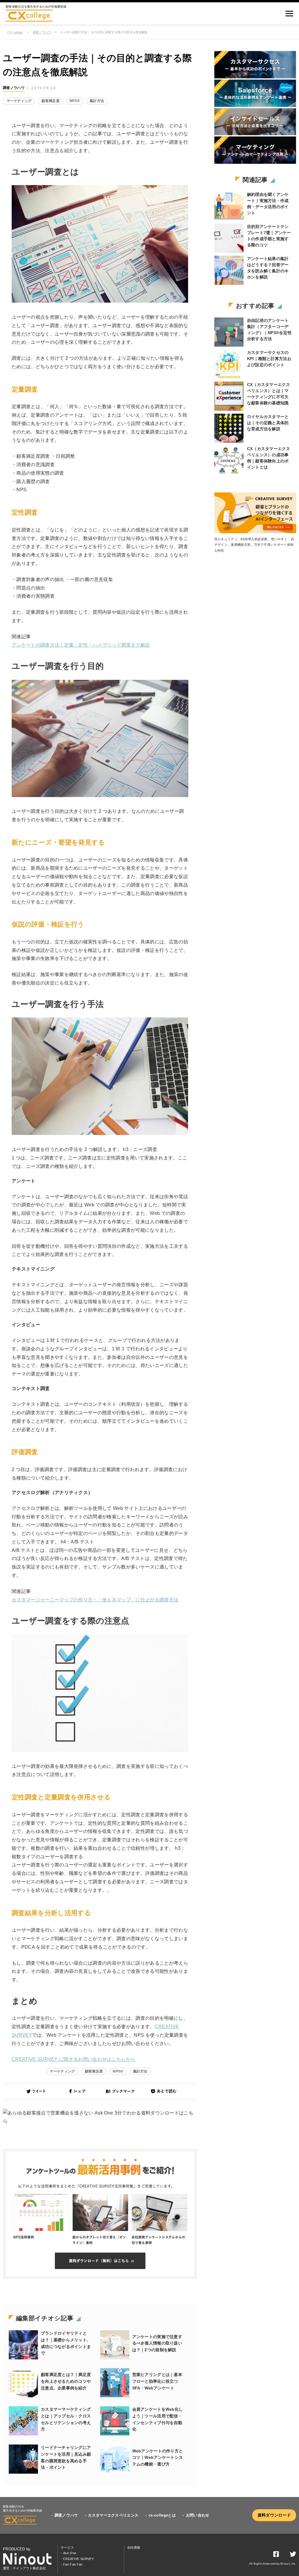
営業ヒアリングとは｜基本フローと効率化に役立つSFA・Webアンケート (157, 2381)
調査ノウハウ (42, 32)
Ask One (70, 2553)
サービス (67, 2547)
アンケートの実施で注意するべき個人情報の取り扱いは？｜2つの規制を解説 (157, 2343)
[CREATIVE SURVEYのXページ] (293, 2555)
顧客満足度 (51, 101)
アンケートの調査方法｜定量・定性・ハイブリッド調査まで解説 (81, 645)
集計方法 (97, 101)
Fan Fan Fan (73, 2564)
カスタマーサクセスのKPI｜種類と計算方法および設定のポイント (269, 359)
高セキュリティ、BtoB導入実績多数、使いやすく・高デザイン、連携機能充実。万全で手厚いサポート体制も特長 (254, 545)
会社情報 (134, 2547)
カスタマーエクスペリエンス (113, 2515)
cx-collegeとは (162, 2515)
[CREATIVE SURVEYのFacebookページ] (276, 2555)
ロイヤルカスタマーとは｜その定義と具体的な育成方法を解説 (268, 423)
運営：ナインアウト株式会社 (24, 2568)
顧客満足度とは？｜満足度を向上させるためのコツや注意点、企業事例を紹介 (66, 2381)
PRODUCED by (17, 2549)
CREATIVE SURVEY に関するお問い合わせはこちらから (73, 2059)
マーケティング (19, 101)
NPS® (75, 101)
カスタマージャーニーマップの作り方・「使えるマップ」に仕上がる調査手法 (95, 1600)
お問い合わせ (198, 2515)
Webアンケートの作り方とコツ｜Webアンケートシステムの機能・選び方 (158, 2458)
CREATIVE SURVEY (78, 2559)
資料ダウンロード (274, 2515)
